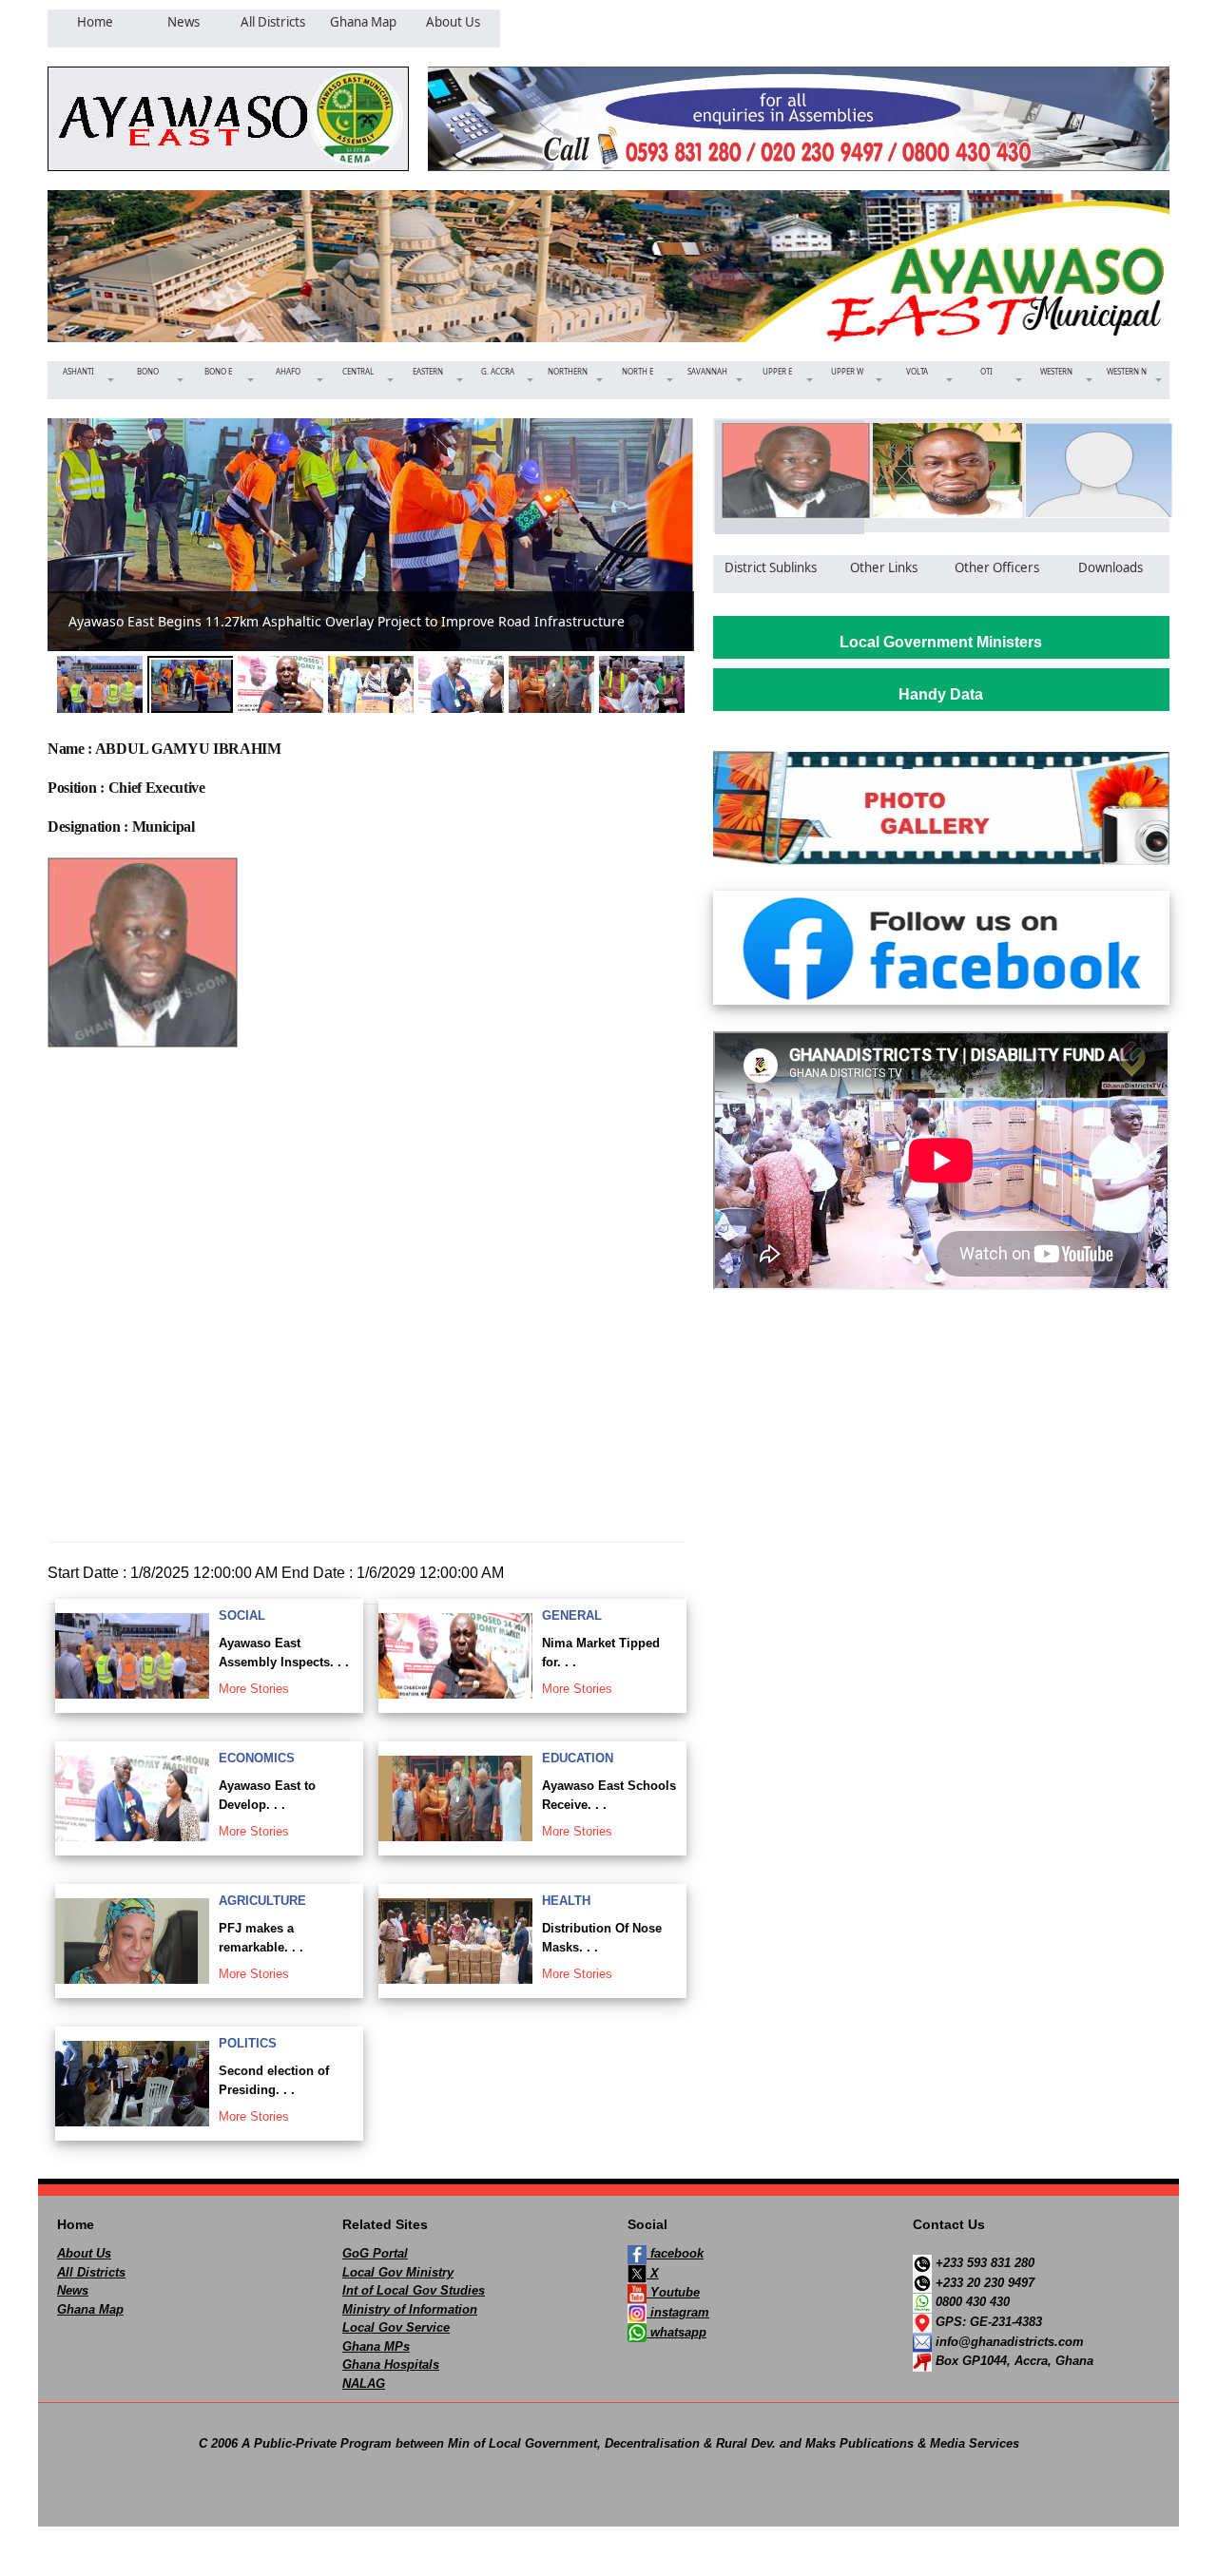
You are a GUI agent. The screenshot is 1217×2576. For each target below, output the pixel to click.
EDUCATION (578, 1758)
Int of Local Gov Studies (414, 2290)
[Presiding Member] (941, 471)
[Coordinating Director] (1093, 471)
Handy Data (941, 694)
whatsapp (676, 2332)
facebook (675, 2253)
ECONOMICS (257, 1758)
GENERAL (572, 1615)
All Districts (91, 2272)
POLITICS (248, 2043)
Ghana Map (90, 2309)
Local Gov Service (396, 2327)
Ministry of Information (410, 2309)
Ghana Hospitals (391, 2365)
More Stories (254, 1689)
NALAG (364, 2384)
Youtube (673, 2292)
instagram (678, 2312)
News (73, 2290)
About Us (84, 2253)
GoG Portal (375, 2253)
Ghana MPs (376, 2346)
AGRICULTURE (262, 1901)
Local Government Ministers (941, 642)
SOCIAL (242, 1615)
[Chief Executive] (790, 471)
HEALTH (566, 1901)
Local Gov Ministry (398, 2272)
